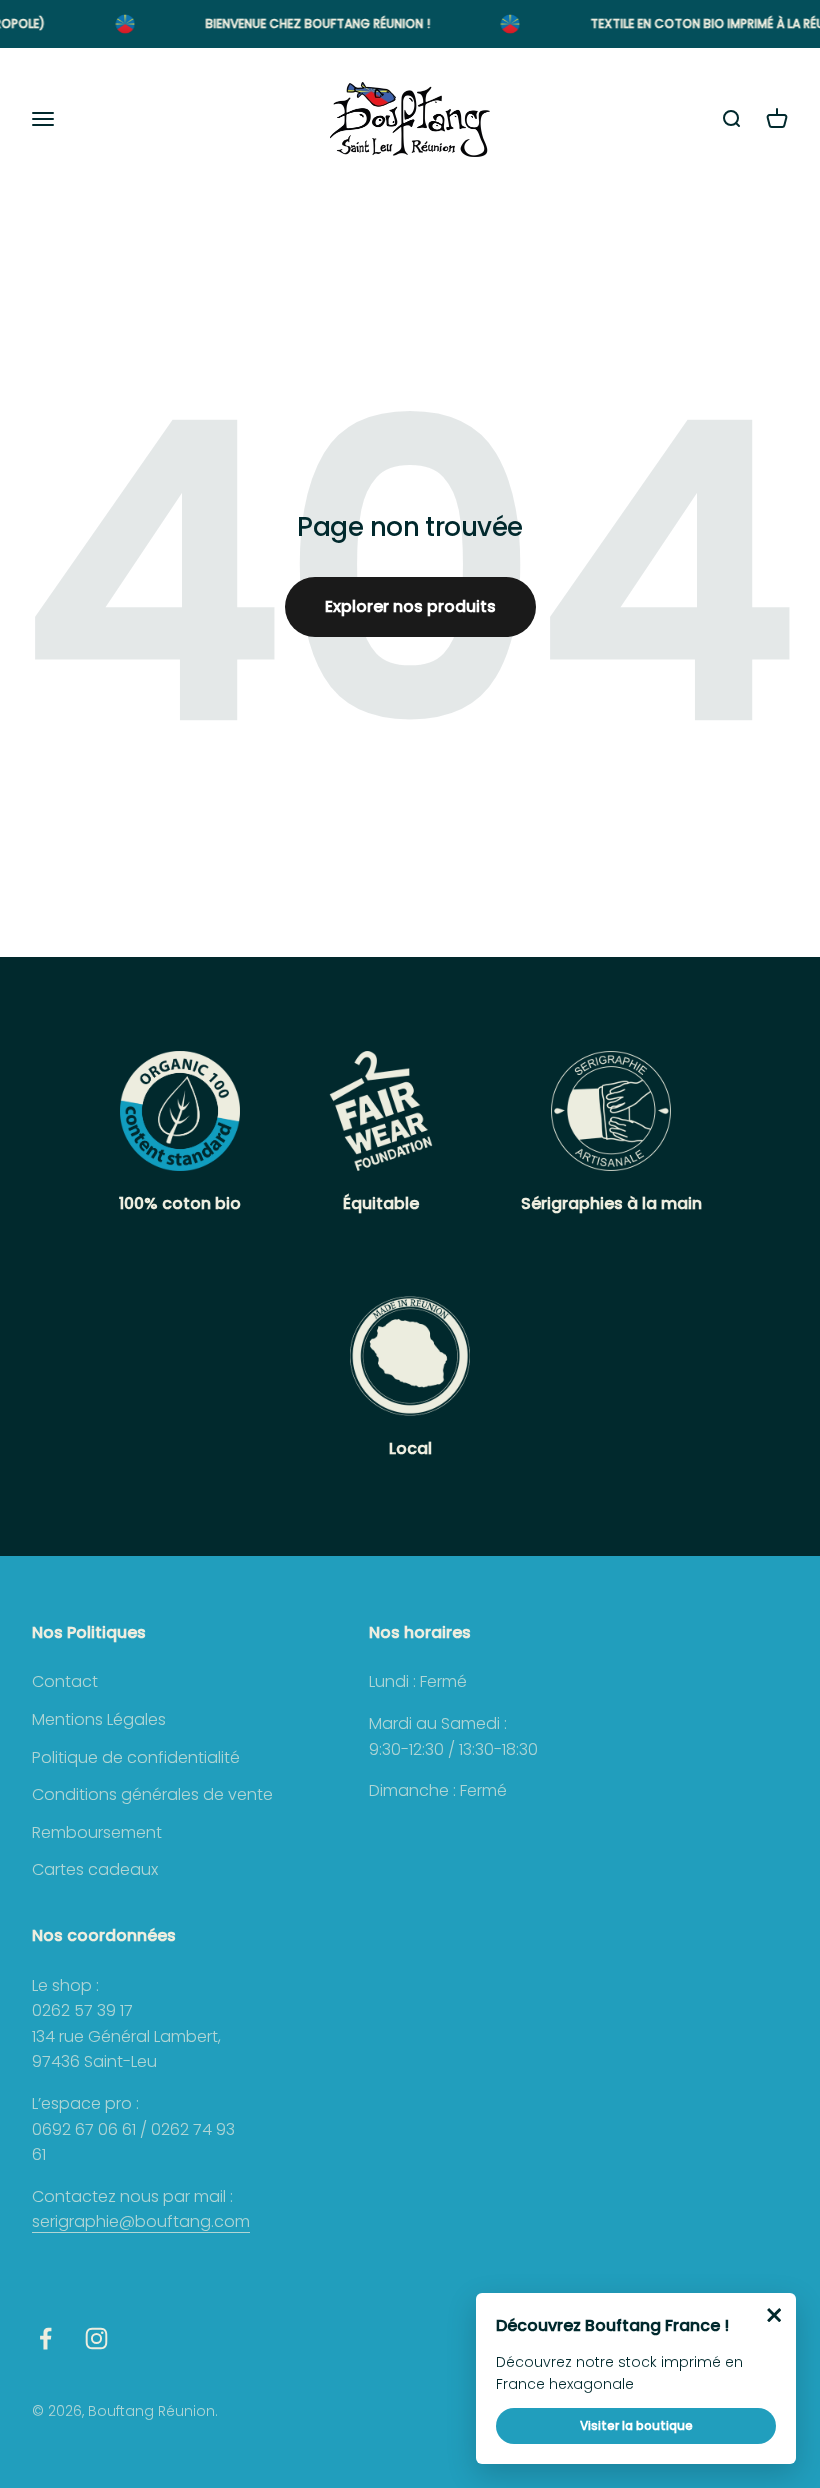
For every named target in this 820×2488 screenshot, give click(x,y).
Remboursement (97, 1832)
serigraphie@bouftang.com (141, 2221)
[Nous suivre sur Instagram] (96, 2338)
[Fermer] (774, 2315)
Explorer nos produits (410, 606)
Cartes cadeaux (95, 1869)
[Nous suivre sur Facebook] (45, 2338)
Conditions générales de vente (152, 1794)
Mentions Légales (99, 1719)
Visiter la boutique (636, 2425)
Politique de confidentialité (136, 1757)
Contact (65, 1681)
